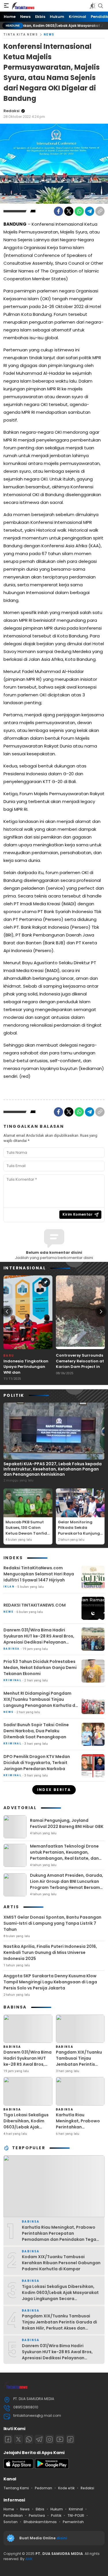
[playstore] (52, 2467)
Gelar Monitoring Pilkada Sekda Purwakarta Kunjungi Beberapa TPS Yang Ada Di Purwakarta (79, 1533)
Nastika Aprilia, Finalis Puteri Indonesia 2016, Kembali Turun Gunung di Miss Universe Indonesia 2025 (50, 1952)
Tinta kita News (21, 35)
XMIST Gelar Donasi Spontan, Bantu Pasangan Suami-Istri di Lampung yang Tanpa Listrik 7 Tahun (52, 1923)
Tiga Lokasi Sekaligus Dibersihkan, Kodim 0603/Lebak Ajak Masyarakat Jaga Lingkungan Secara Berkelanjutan (26, 2130)
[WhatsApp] (79, 211)
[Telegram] (90, 211)
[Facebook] (58, 211)
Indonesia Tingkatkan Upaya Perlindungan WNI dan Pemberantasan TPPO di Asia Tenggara (28, 1372)
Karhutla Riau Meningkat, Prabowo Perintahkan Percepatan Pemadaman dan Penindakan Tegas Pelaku (78, 2133)
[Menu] (6, 6)
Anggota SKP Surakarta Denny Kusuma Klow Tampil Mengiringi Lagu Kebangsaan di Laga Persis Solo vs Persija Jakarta (50, 1982)
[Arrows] (7, 1312)
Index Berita (54, 1790)
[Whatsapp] (29, 2439)
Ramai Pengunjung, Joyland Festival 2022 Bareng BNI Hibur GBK (67, 1823)
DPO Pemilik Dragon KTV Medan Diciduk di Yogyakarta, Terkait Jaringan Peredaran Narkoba (37, 1763)
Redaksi (12, 111)
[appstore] (18, 2467)
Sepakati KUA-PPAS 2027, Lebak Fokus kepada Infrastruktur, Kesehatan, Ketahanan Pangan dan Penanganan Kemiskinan (53, 1469)
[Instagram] (50, 2439)
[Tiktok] (70, 2439)
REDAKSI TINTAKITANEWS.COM (35, 1605)
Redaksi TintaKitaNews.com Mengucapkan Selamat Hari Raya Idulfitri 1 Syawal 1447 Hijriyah (39, 1574)
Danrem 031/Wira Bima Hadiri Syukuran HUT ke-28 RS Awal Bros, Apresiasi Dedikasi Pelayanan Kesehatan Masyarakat (39, 1639)
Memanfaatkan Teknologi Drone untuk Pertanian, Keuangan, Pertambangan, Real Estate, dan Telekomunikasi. (64, 1855)
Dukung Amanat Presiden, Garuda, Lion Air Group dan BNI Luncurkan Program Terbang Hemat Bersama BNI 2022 (67, 1884)
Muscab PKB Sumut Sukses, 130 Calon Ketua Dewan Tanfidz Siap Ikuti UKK (27, 1531)
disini (62, 2538)
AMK (29, 2559)
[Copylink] (100, 211)
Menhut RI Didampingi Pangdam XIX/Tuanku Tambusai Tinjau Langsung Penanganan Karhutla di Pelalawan (40, 1702)
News (49, 35)
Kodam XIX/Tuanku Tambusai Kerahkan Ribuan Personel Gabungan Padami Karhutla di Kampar (61, 2263)
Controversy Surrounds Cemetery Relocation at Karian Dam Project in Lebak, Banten (80, 1364)
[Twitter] (69, 211)
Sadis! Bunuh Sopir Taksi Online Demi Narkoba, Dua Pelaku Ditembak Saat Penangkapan (36, 1731)
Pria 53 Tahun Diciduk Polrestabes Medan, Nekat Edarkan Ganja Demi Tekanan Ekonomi (40, 1668)
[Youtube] (60, 2439)
